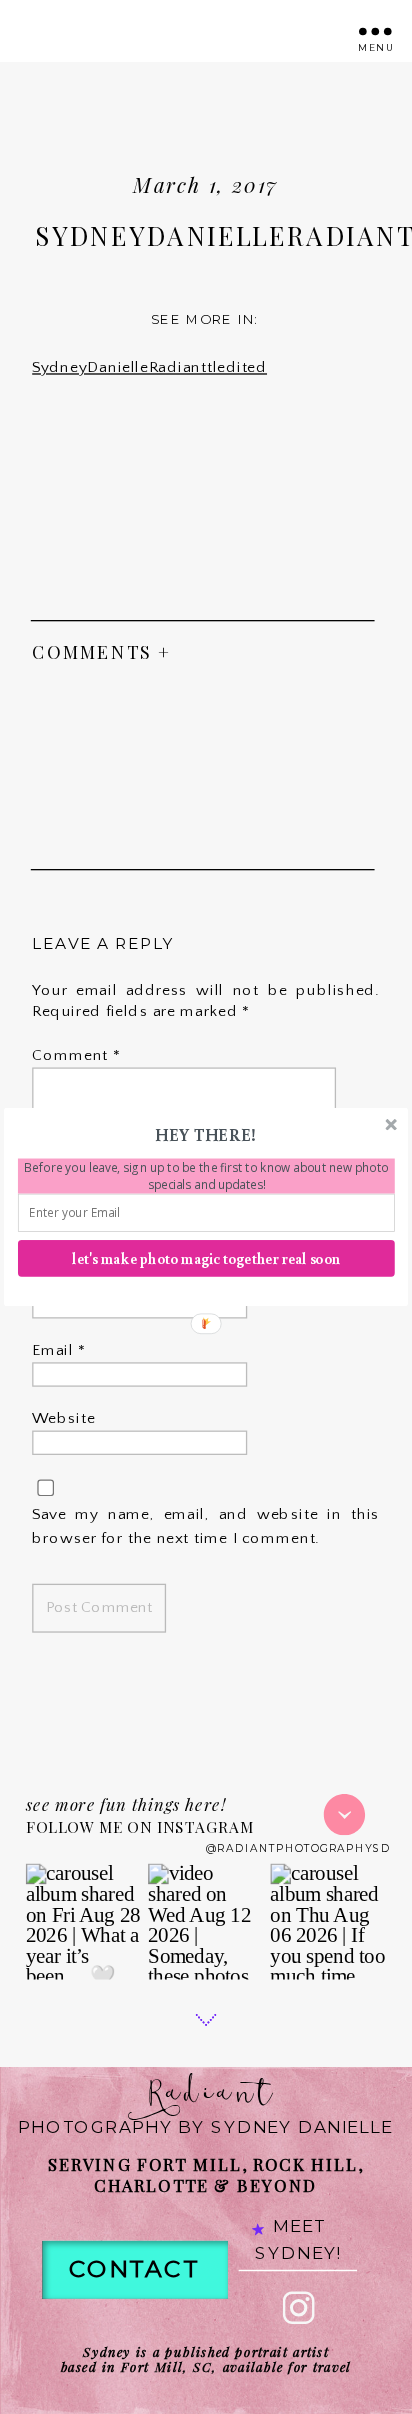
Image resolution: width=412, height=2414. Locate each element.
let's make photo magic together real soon (206, 1258)
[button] (205, 1134)
